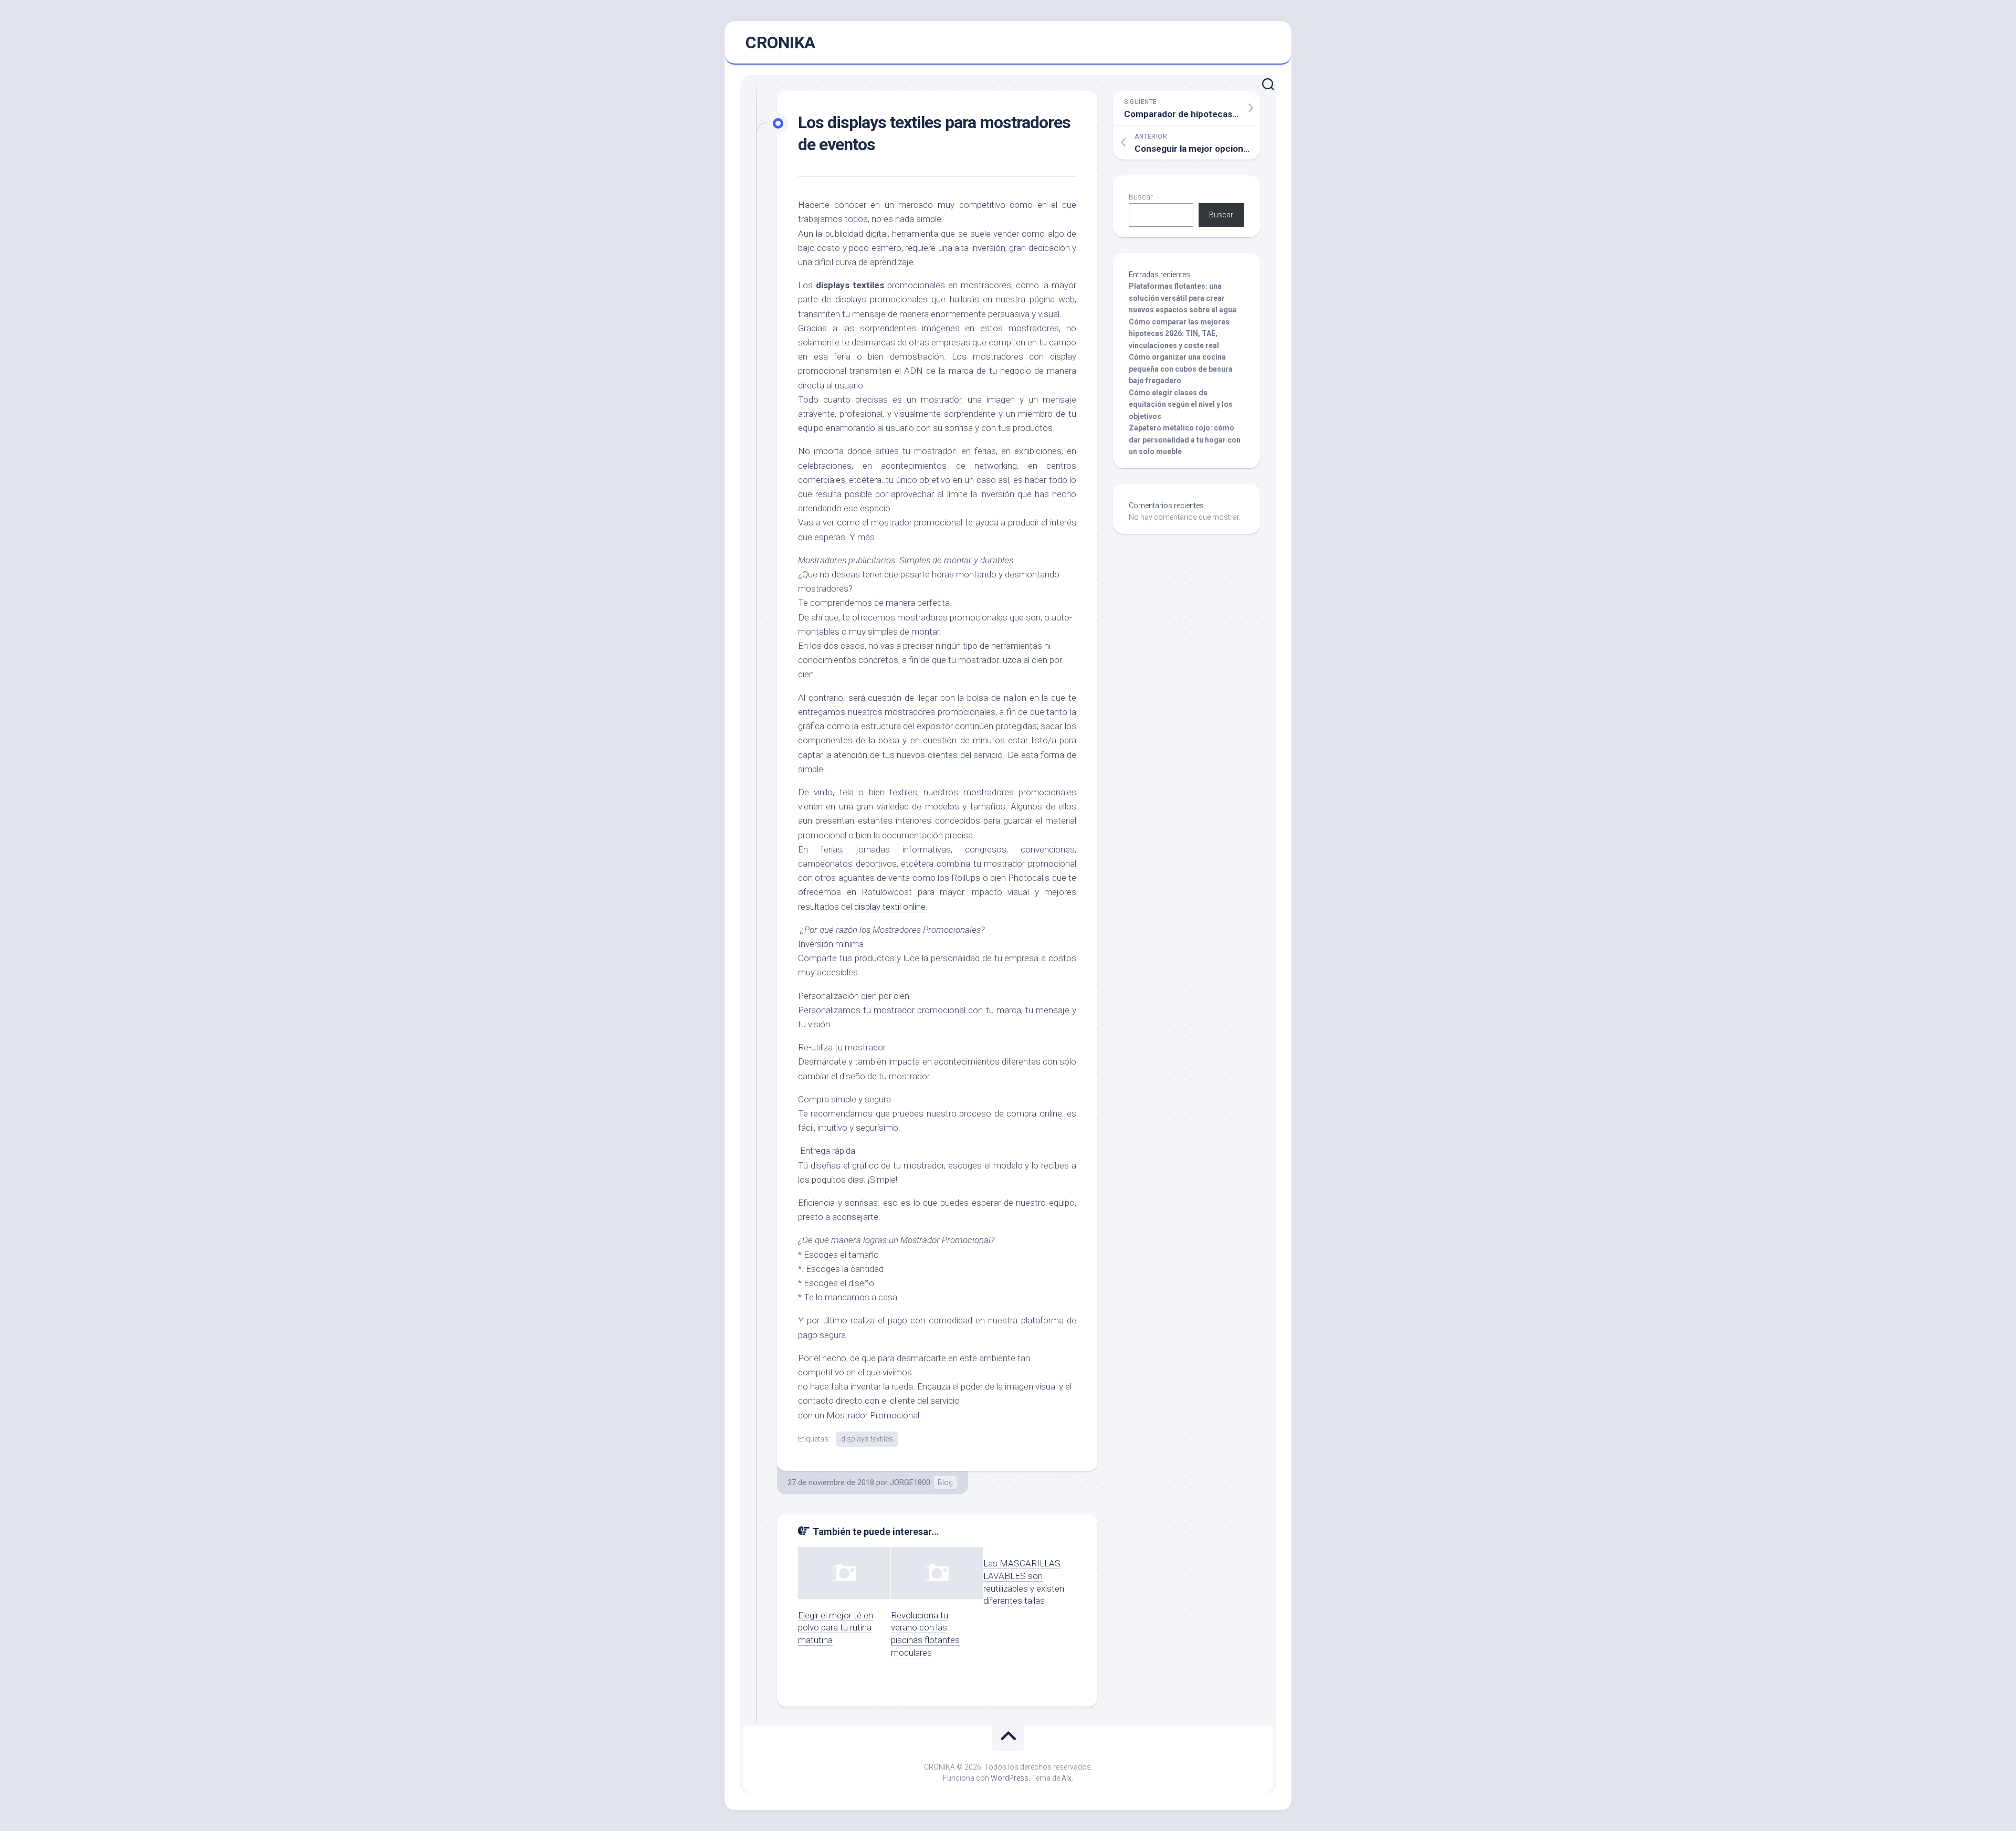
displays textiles (867, 1439)
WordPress (1010, 1778)
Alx (1067, 1778)
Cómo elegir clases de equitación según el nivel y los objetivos (1181, 404)
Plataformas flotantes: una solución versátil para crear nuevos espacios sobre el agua (1183, 298)
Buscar (1141, 197)
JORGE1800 (910, 1482)
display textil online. (891, 907)
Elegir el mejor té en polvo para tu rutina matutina (836, 1628)
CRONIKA (780, 43)
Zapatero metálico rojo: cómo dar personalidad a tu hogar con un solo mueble (1185, 440)
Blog (945, 1482)
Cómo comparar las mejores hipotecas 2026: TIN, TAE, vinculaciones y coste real (1179, 334)
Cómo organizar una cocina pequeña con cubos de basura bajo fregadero (1181, 369)
